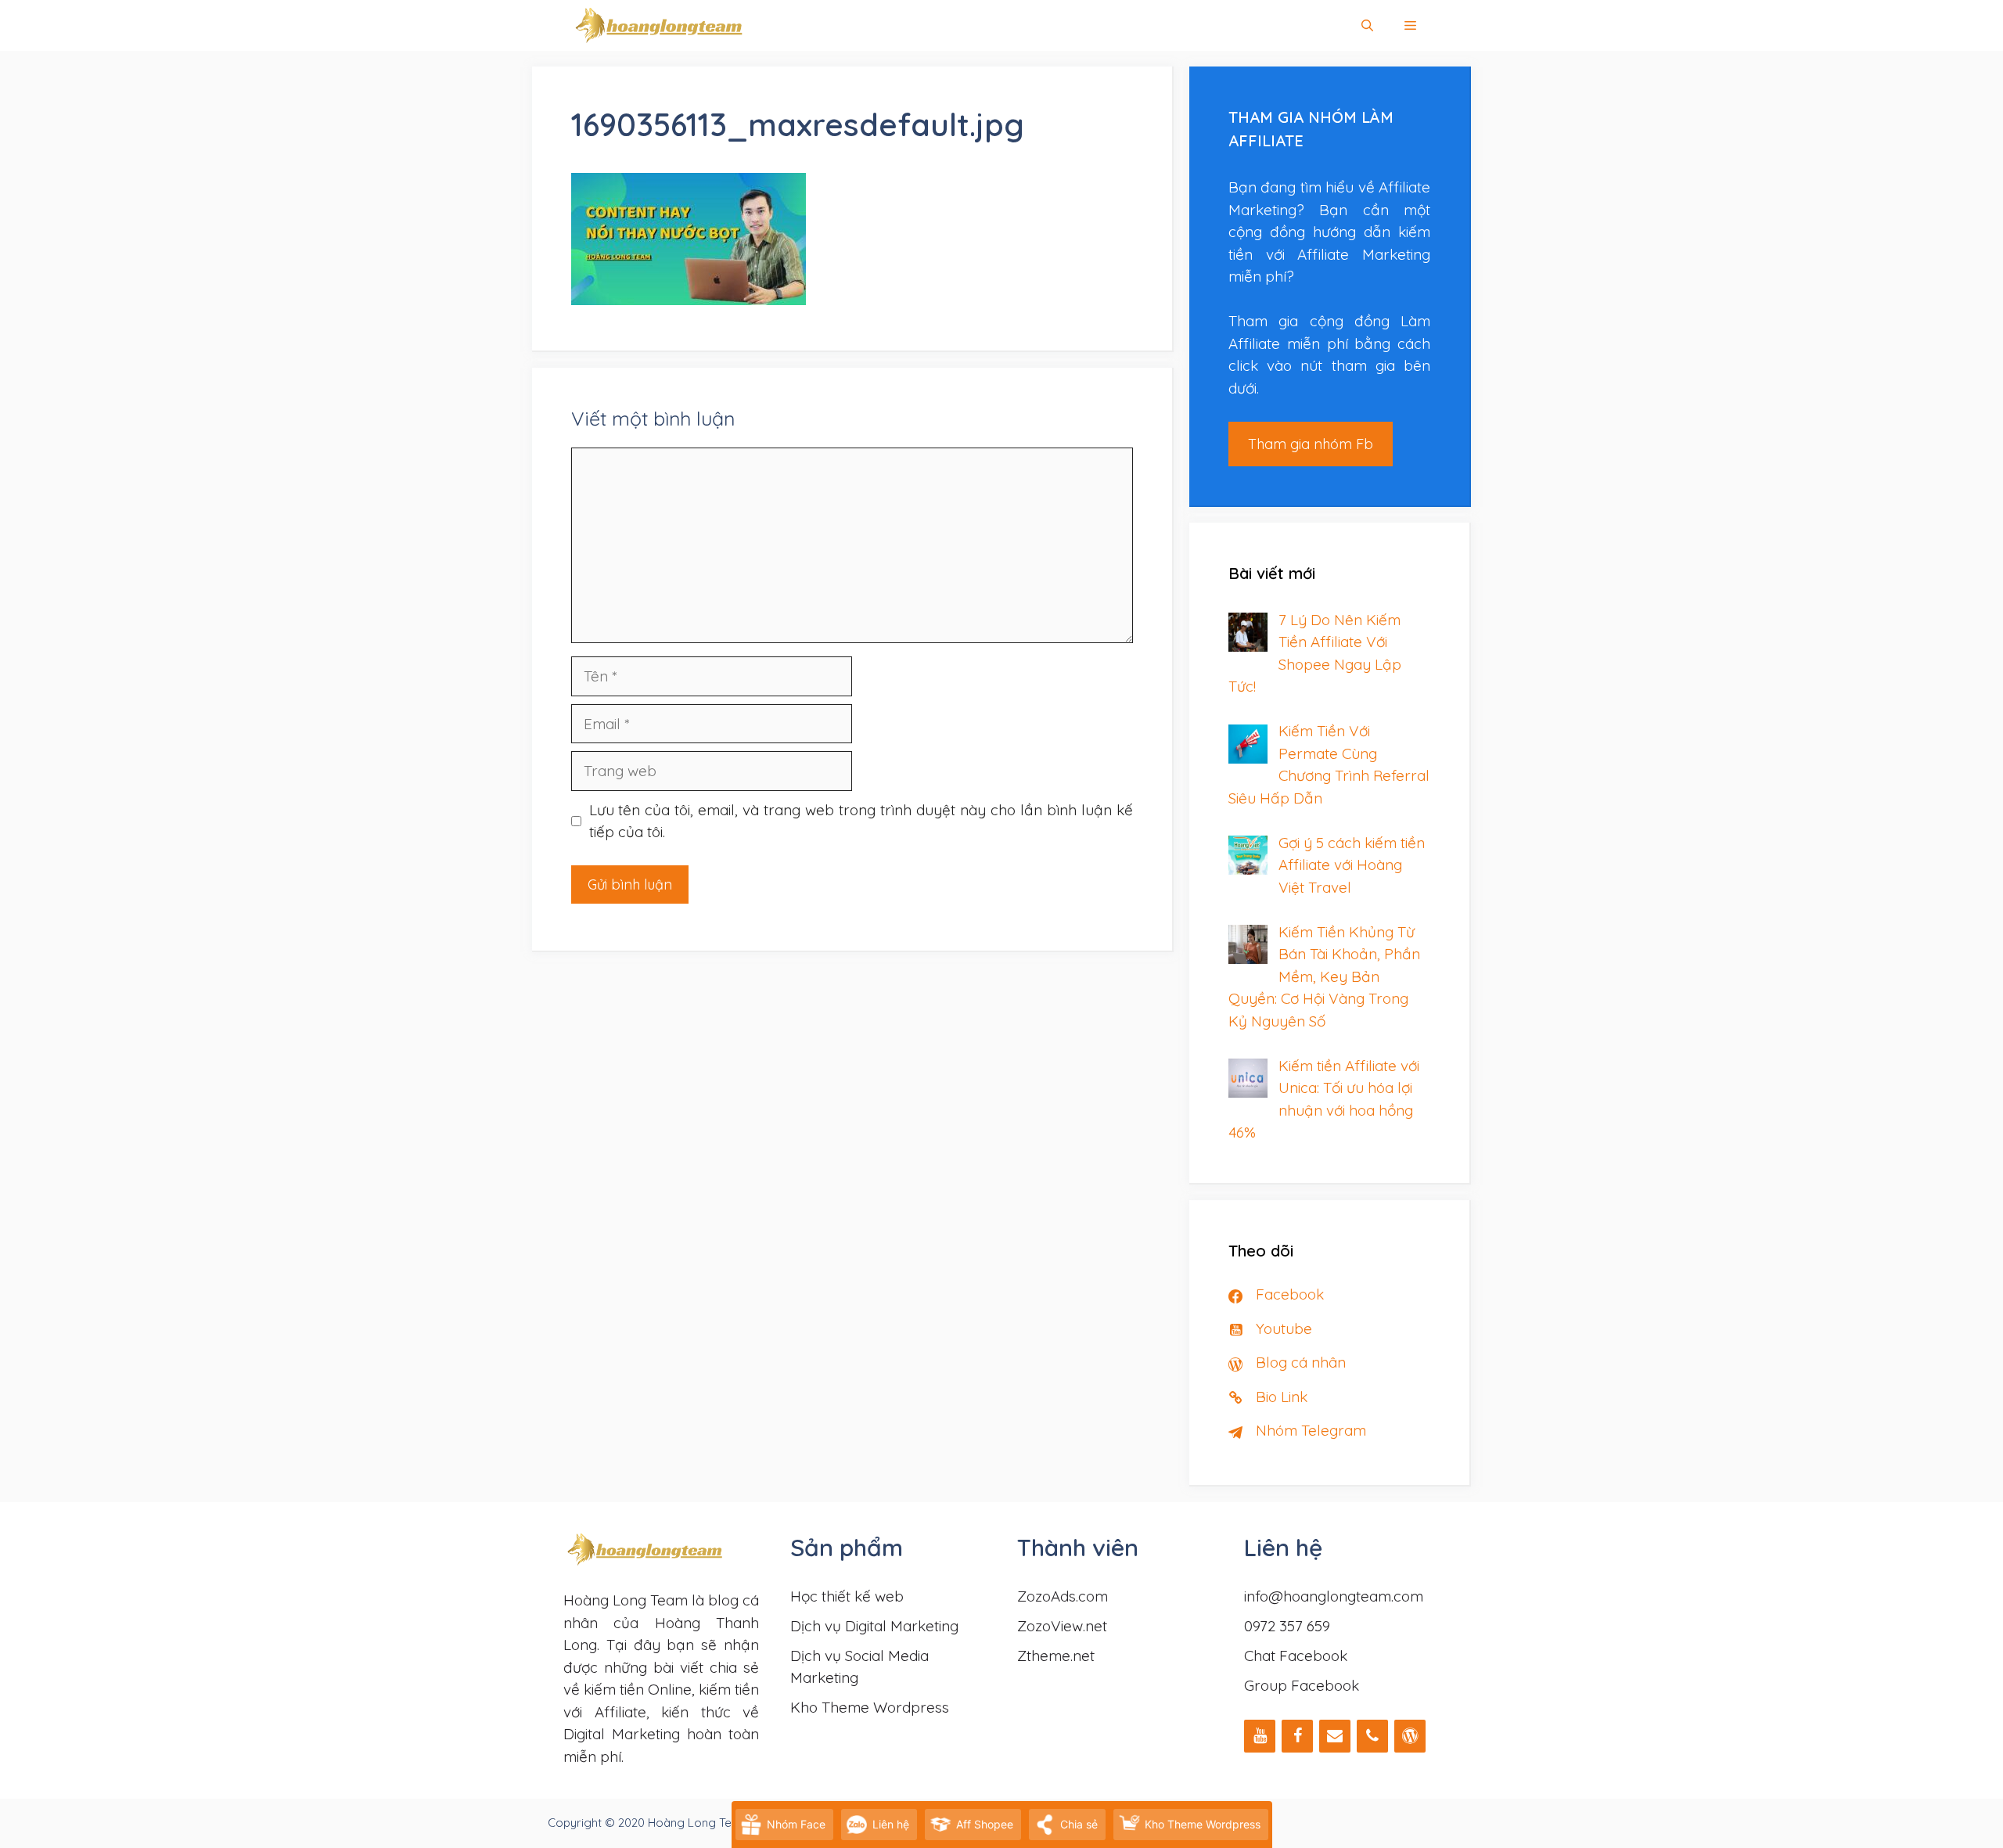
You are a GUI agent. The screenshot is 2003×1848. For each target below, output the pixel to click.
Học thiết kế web (847, 1596)
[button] (1410, 25)
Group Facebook (1302, 1685)
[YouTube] (1260, 1736)
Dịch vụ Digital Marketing (874, 1626)
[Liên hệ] (1335, 1736)
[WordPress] (1410, 1736)
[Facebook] (1297, 1736)
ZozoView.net (1062, 1626)
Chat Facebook (1296, 1656)
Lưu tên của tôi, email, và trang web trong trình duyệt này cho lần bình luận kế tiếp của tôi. (861, 821)
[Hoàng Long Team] (659, 25)
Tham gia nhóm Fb (1311, 444)
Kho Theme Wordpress (870, 1707)
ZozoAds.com (1063, 1596)
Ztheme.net (1056, 1656)
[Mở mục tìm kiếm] (1367, 25)
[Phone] (1372, 1736)
